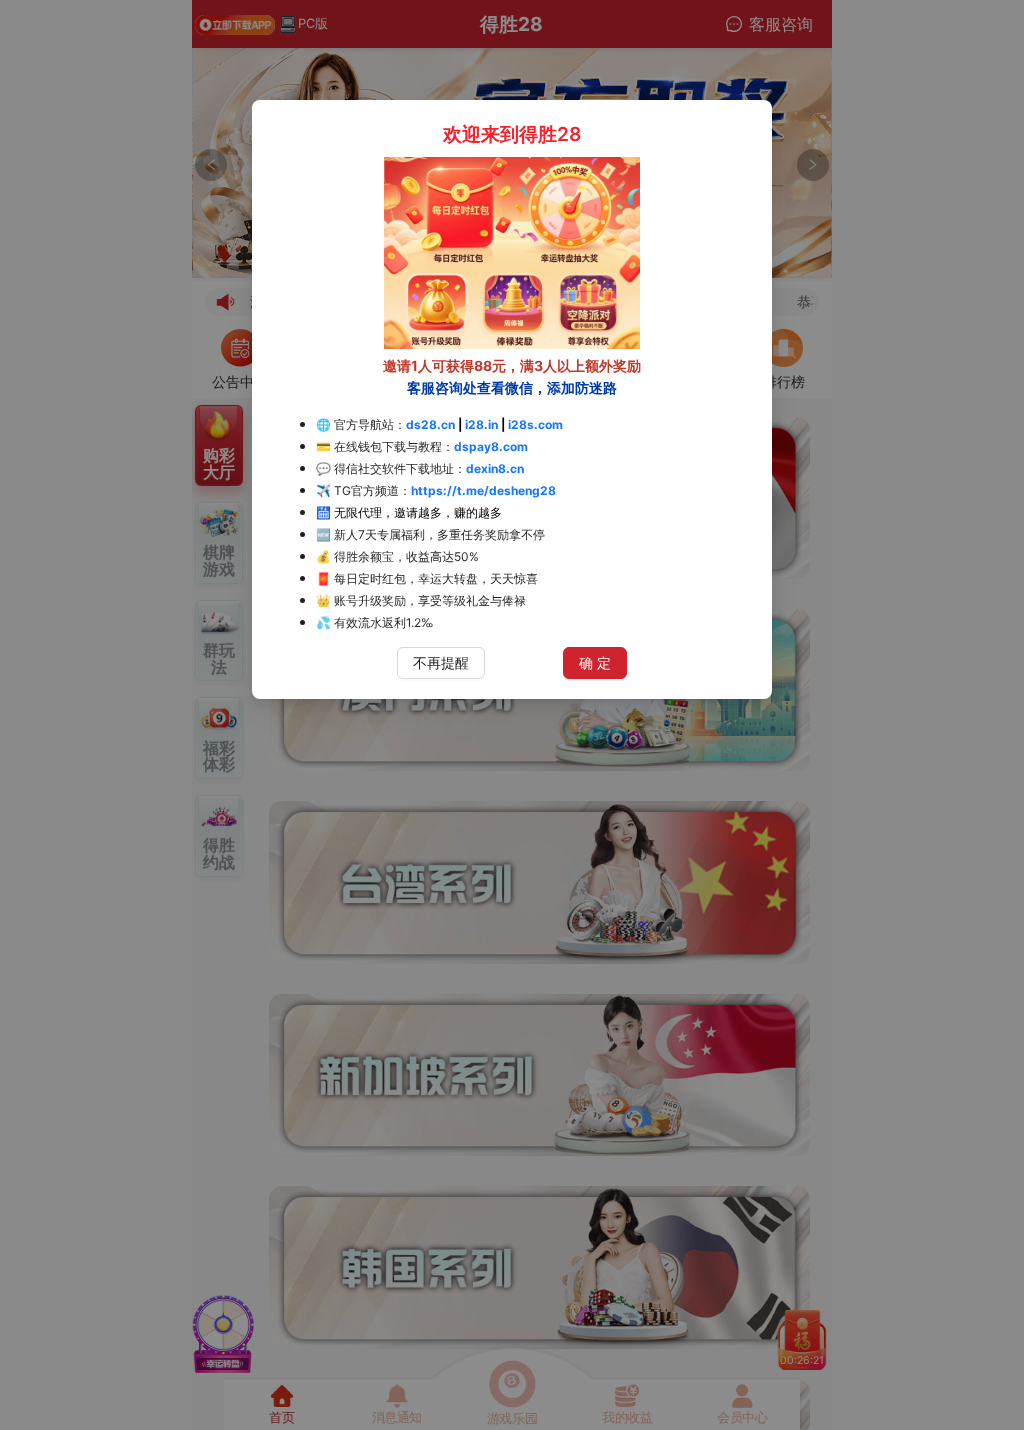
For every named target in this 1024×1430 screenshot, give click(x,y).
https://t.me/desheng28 (483, 490)
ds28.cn (430, 424)
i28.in (481, 424)
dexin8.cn (495, 468)
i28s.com (535, 424)
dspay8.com (491, 446)
